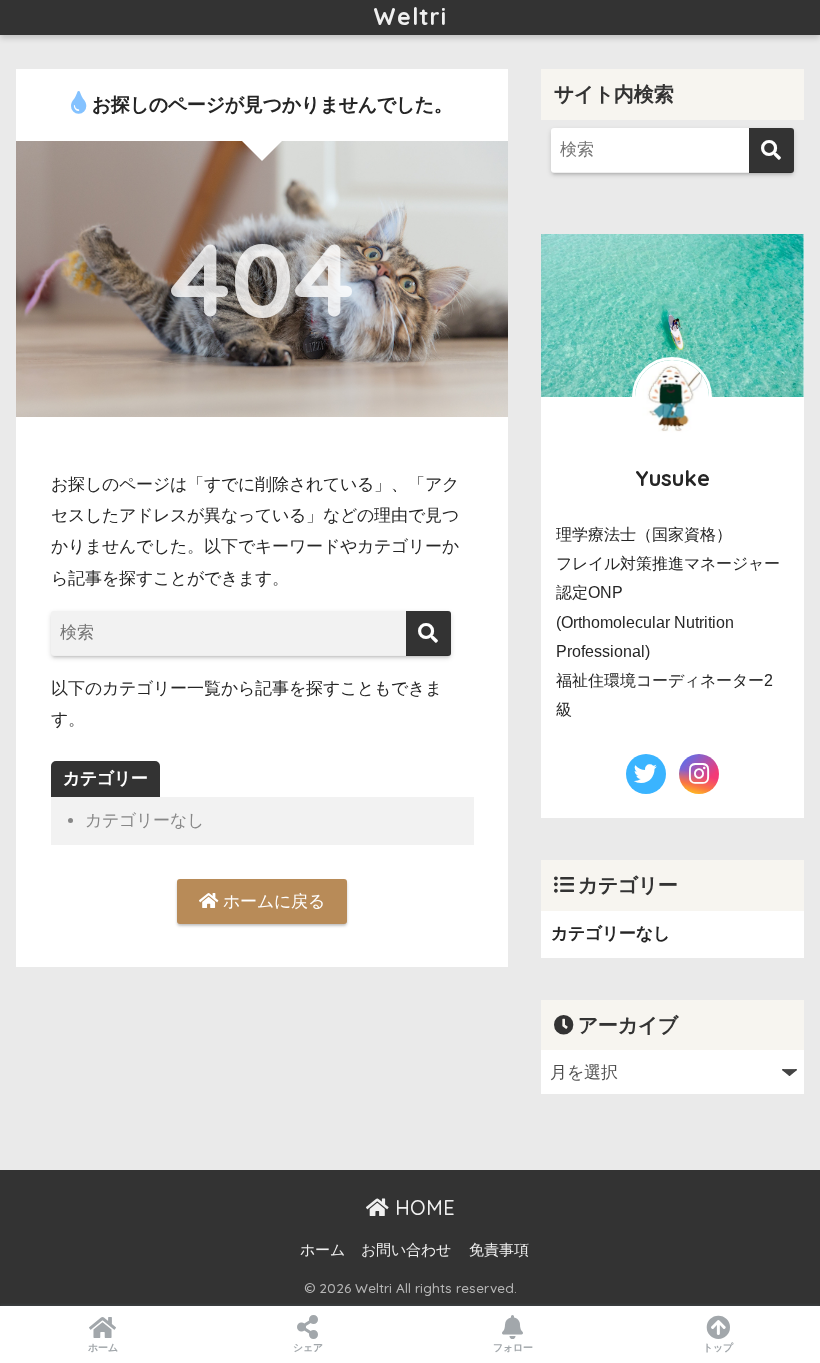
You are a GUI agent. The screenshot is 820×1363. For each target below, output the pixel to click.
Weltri (410, 16)
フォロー (513, 1347)
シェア (308, 1347)
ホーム (322, 1250)
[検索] (428, 633)
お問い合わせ (406, 1250)
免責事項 (499, 1250)
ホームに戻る (271, 901)
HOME (422, 1207)
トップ (718, 1347)
